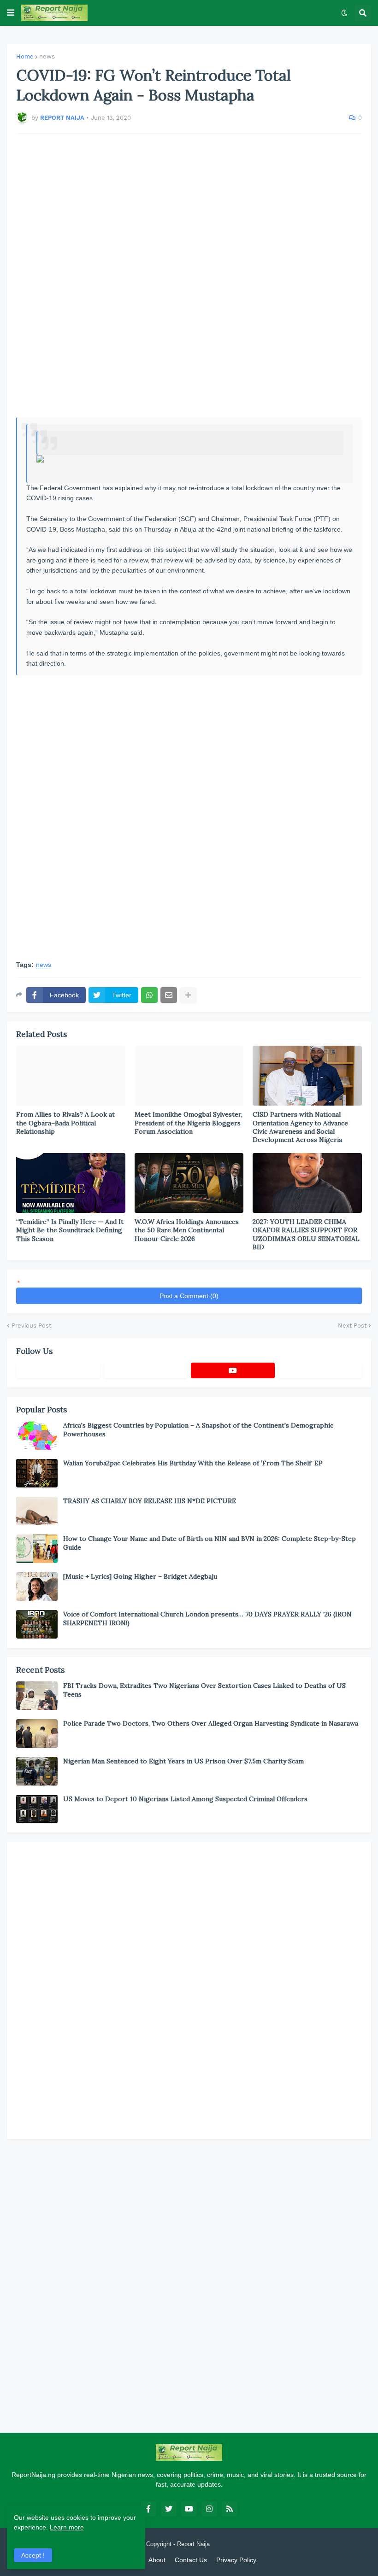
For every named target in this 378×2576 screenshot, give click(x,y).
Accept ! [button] (33, 2555)
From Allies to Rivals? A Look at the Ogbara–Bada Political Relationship (65, 1123)
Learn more (67, 2527)
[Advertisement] (189, 275)
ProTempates (229, 2544)
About (157, 2560)
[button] (11, 13)
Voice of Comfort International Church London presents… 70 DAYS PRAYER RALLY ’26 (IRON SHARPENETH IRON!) (207, 1618)
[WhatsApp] (149, 995)
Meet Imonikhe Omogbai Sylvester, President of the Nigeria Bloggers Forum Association (189, 1123)
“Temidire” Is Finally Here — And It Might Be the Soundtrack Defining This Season (70, 1230)
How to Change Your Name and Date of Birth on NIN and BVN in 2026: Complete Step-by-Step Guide (210, 1543)
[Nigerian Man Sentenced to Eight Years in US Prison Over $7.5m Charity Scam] (37, 1771)
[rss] (230, 2509)
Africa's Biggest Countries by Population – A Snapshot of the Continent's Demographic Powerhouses (198, 1429)
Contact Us (191, 2560)
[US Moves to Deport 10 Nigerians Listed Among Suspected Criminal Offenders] (37, 1809)
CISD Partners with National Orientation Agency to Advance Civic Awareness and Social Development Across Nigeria (300, 1127)
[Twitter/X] (146, 1370)
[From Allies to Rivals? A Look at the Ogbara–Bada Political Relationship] (71, 1076)
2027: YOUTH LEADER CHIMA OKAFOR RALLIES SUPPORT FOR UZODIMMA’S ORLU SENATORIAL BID (306, 1234)
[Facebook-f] (58, 1370)
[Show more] (188, 995)
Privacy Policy (236, 2560)
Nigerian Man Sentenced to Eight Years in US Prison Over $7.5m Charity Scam (183, 1761)
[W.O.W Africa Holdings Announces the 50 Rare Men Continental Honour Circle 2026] (189, 1183)
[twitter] (169, 2509)
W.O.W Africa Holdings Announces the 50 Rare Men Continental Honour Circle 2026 (187, 1230)
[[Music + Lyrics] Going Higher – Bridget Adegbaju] (37, 1587)
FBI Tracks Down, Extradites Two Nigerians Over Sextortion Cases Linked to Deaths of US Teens (204, 1690)
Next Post (352, 1326)
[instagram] (209, 2509)
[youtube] (233, 1370)
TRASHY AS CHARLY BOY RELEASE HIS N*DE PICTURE (150, 1501)
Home (25, 56)
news (47, 56)
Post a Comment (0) (189, 1296)
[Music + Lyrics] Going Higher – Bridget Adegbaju (140, 1576)
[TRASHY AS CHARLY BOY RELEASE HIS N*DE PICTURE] (37, 1511)
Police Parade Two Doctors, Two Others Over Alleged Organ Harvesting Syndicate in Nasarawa (211, 1723)
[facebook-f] (148, 2509)
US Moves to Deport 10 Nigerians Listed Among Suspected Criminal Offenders (185, 1799)
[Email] (169, 995)
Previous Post (31, 1326)
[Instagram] (320, 1370)
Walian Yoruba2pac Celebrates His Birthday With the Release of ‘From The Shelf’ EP (193, 1463)
